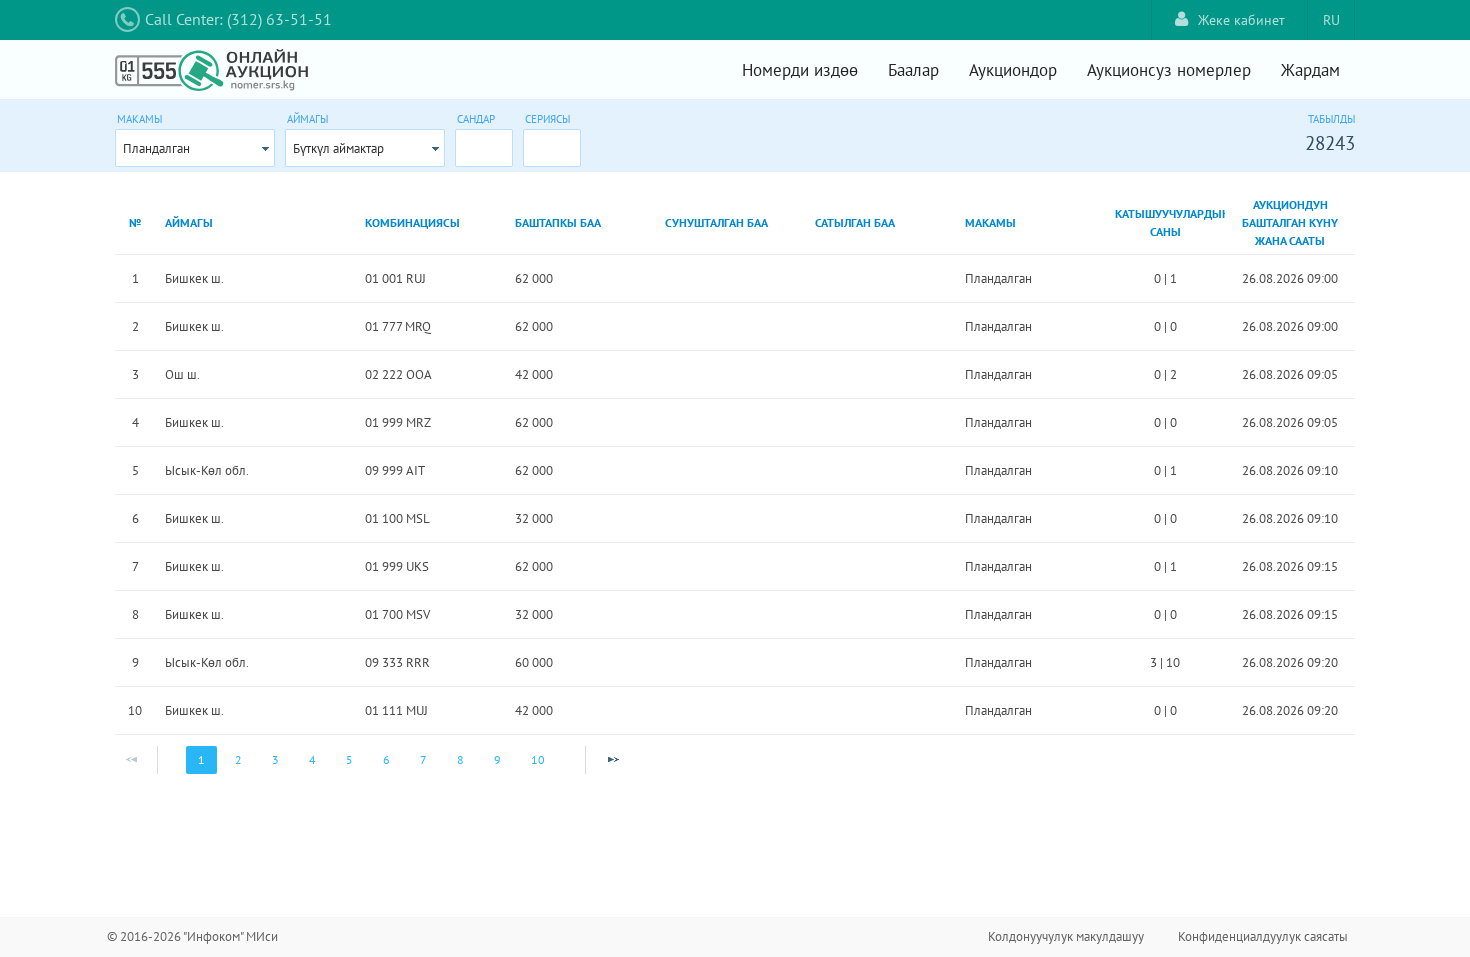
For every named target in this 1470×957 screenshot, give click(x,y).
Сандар (476, 119)
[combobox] (195, 148)
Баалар (913, 70)
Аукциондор (1013, 70)
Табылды (1331, 119)
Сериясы (547, 119)
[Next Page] (613, 760)
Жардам (1310, 70)
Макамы (139, 119)
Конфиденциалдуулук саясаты (1263, 936)
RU (1331, 20)
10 (538, 759)
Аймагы (307, 119)
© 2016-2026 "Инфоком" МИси (192, 936)
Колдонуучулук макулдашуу (1066, 936)
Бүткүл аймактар (338, 148)
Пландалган (156, 148)
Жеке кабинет (1241, 20)
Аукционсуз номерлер (1169, 70)
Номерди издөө (800, 70)
